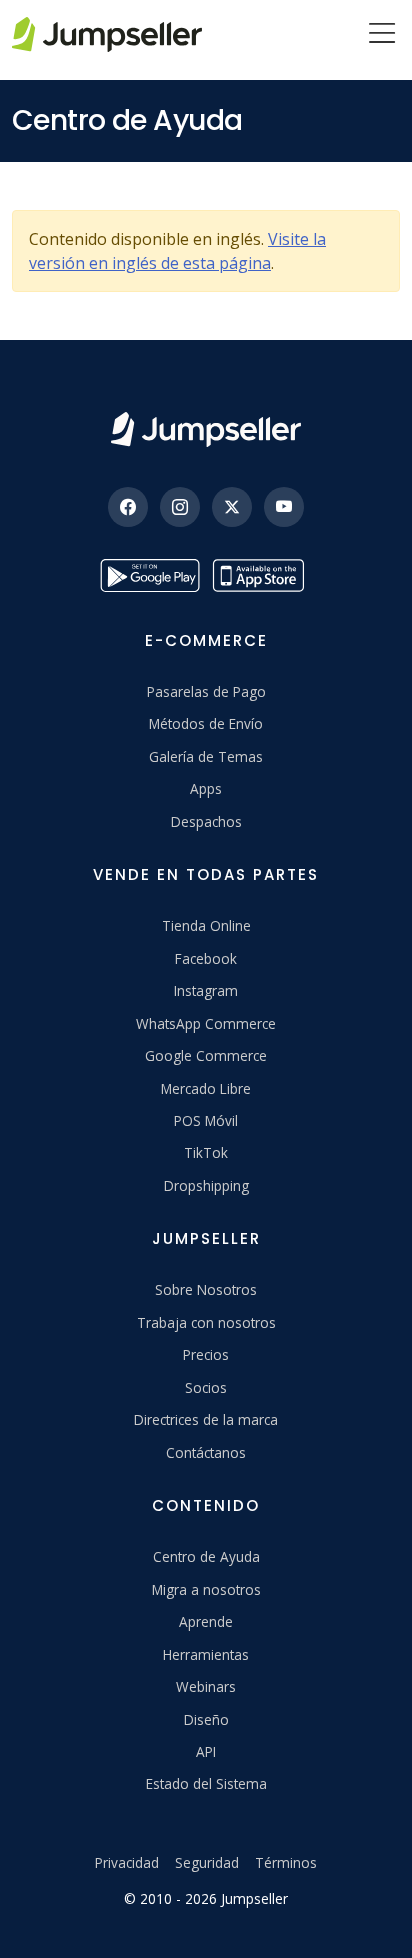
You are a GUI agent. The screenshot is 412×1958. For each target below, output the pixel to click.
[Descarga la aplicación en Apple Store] (262, 575)
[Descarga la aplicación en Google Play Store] (150, 575)
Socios (206, 1387)
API (206, 1751)
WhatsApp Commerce (206, 1023)
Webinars (206, 1686)
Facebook (206, 958)
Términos (286, 1862)
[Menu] (382, 35)
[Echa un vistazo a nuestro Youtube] (284, 507)
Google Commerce (206, 1055)
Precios (206, 1354)
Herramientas (206, 1654)
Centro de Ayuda (206, 1556)
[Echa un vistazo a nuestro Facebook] (128, 507)
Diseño (206, 1719)
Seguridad (207, 1862)
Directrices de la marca (206, 1419)
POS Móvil (206, 1120)
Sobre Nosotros (206, 1289)
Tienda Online (206, 925)
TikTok (206, 1152)
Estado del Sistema (206, 1783)
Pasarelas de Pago (206, 691)
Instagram (206, 990)
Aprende (206, 1621)
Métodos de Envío (206, 723)
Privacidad (127, 1862)
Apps (206, 788)
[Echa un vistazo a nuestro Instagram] (180, 507)
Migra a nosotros (206, 1589)
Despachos (206, 821)
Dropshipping (206, 1185)
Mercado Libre (206, 1088)
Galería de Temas (206, 756)
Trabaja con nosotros (206, 1322)
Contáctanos (206, 1452)
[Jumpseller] (206, 429)
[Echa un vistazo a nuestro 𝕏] (232, 507)
